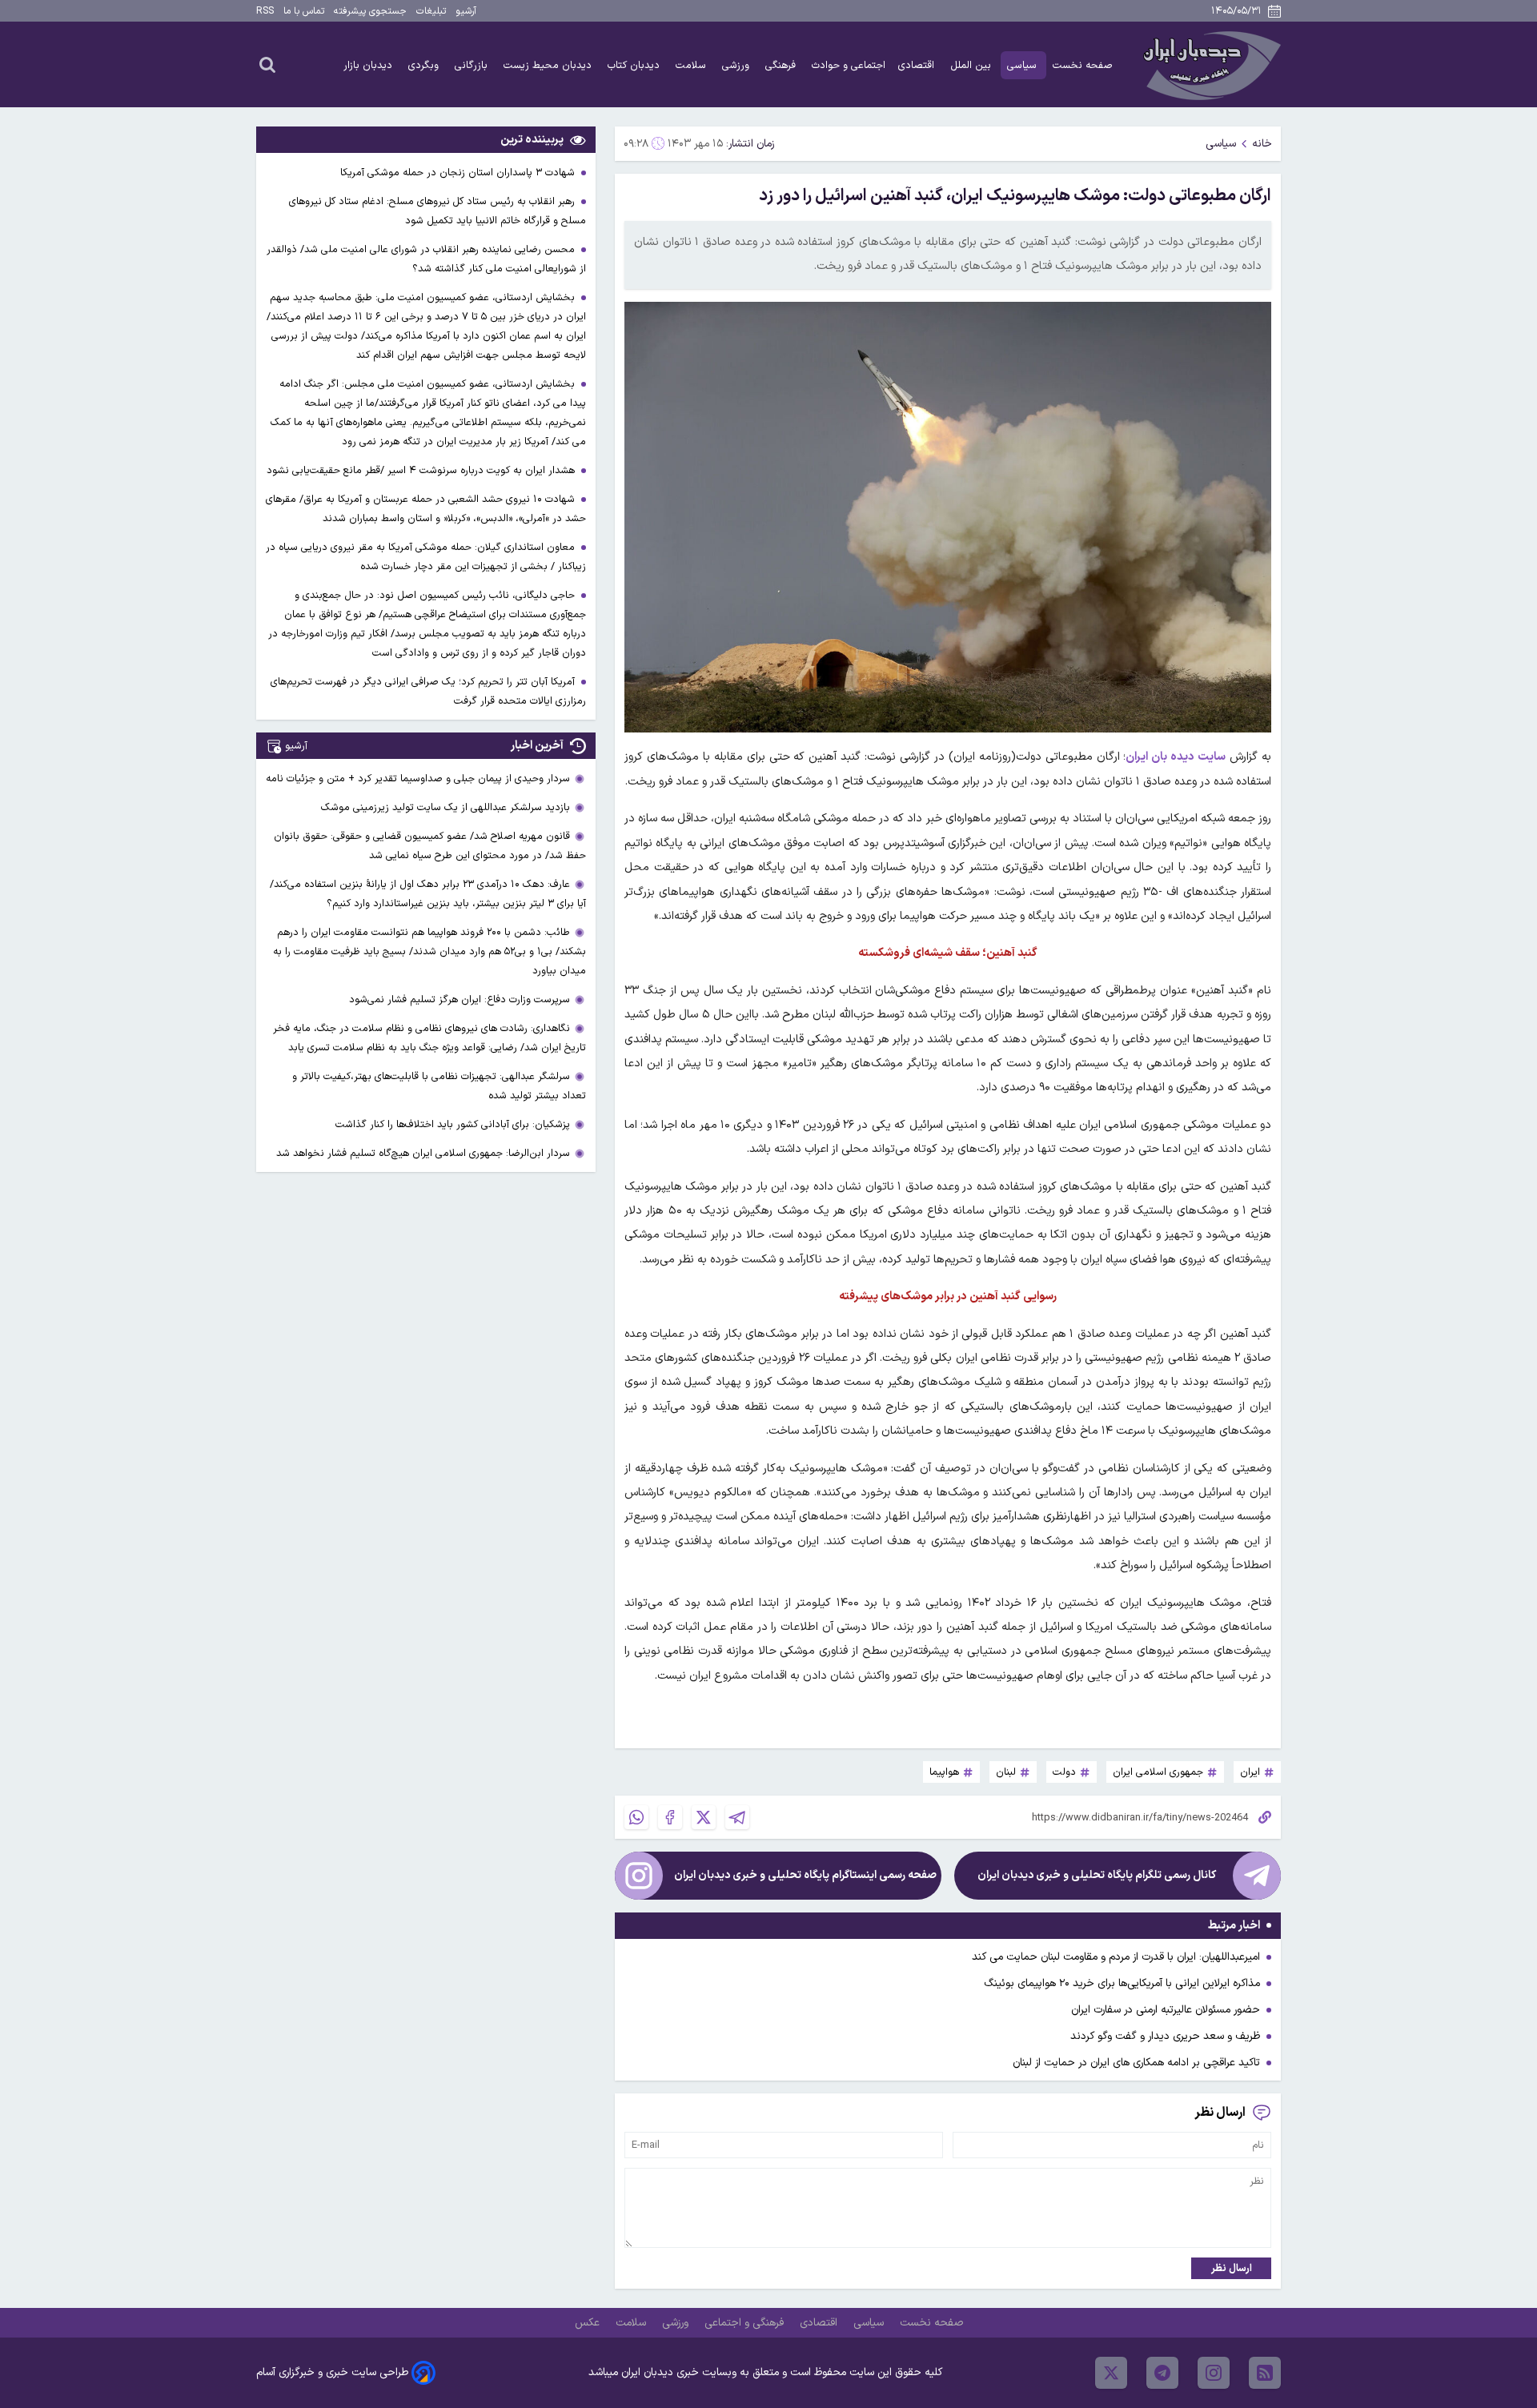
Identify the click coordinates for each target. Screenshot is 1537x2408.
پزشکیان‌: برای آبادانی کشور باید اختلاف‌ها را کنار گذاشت (453, 1124)
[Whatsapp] (636, 1817)
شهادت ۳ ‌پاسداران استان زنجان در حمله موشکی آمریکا (459, 173)
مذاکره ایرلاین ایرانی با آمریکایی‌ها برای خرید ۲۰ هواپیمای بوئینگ (1122, 1983)
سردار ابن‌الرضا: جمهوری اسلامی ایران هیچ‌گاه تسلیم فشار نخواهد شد (423, 1153)
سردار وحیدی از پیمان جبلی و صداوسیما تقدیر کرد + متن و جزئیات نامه (418, 779)
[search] (267, 64)
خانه (1262, 144)
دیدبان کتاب (635, 65)
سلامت (692, 65)
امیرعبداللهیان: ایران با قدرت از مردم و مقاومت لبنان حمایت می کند (1116, 1957)
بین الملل (972, 65)
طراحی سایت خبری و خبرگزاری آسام (332, 2372)
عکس (589, 2323)
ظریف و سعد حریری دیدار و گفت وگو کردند (1165, 2036)
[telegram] (1162, 2373)
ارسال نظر (1232, 2268)
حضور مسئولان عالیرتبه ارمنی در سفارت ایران (1166, 2010)
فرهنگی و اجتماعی (746, 2323)
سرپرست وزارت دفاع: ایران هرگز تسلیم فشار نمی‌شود (459, 999)
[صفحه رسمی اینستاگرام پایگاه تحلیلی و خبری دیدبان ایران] (639, 1876)
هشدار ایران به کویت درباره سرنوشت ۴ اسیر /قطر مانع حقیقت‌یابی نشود (422, 470)
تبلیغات (431, 11)
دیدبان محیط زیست (549, 65)
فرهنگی (782, 65)
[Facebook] (670, 1817)
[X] (704, 1817)
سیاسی (1023, 65)
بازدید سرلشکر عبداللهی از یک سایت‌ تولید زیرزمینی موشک (445, 807)
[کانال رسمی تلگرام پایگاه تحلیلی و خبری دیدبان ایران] (1257, 1876)
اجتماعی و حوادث (849, 65)
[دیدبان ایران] (1210, 64)
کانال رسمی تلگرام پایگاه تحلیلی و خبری (1097, 1875)
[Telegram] (737, 1817)
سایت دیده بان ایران (1176, 757)
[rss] (1265, 2373)
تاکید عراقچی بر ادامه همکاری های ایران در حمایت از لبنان (1136, 2063)
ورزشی (737, 65)
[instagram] (1214, 2373)
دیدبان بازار (369, 65)
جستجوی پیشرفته (370, 11)
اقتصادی (918, 65)
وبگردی (425, 65)
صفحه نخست (1083, 65)
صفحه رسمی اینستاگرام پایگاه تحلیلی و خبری (805, 1875)
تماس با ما (304, 11)
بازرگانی (473, 65)
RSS (265, 11)
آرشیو (466, 11)
